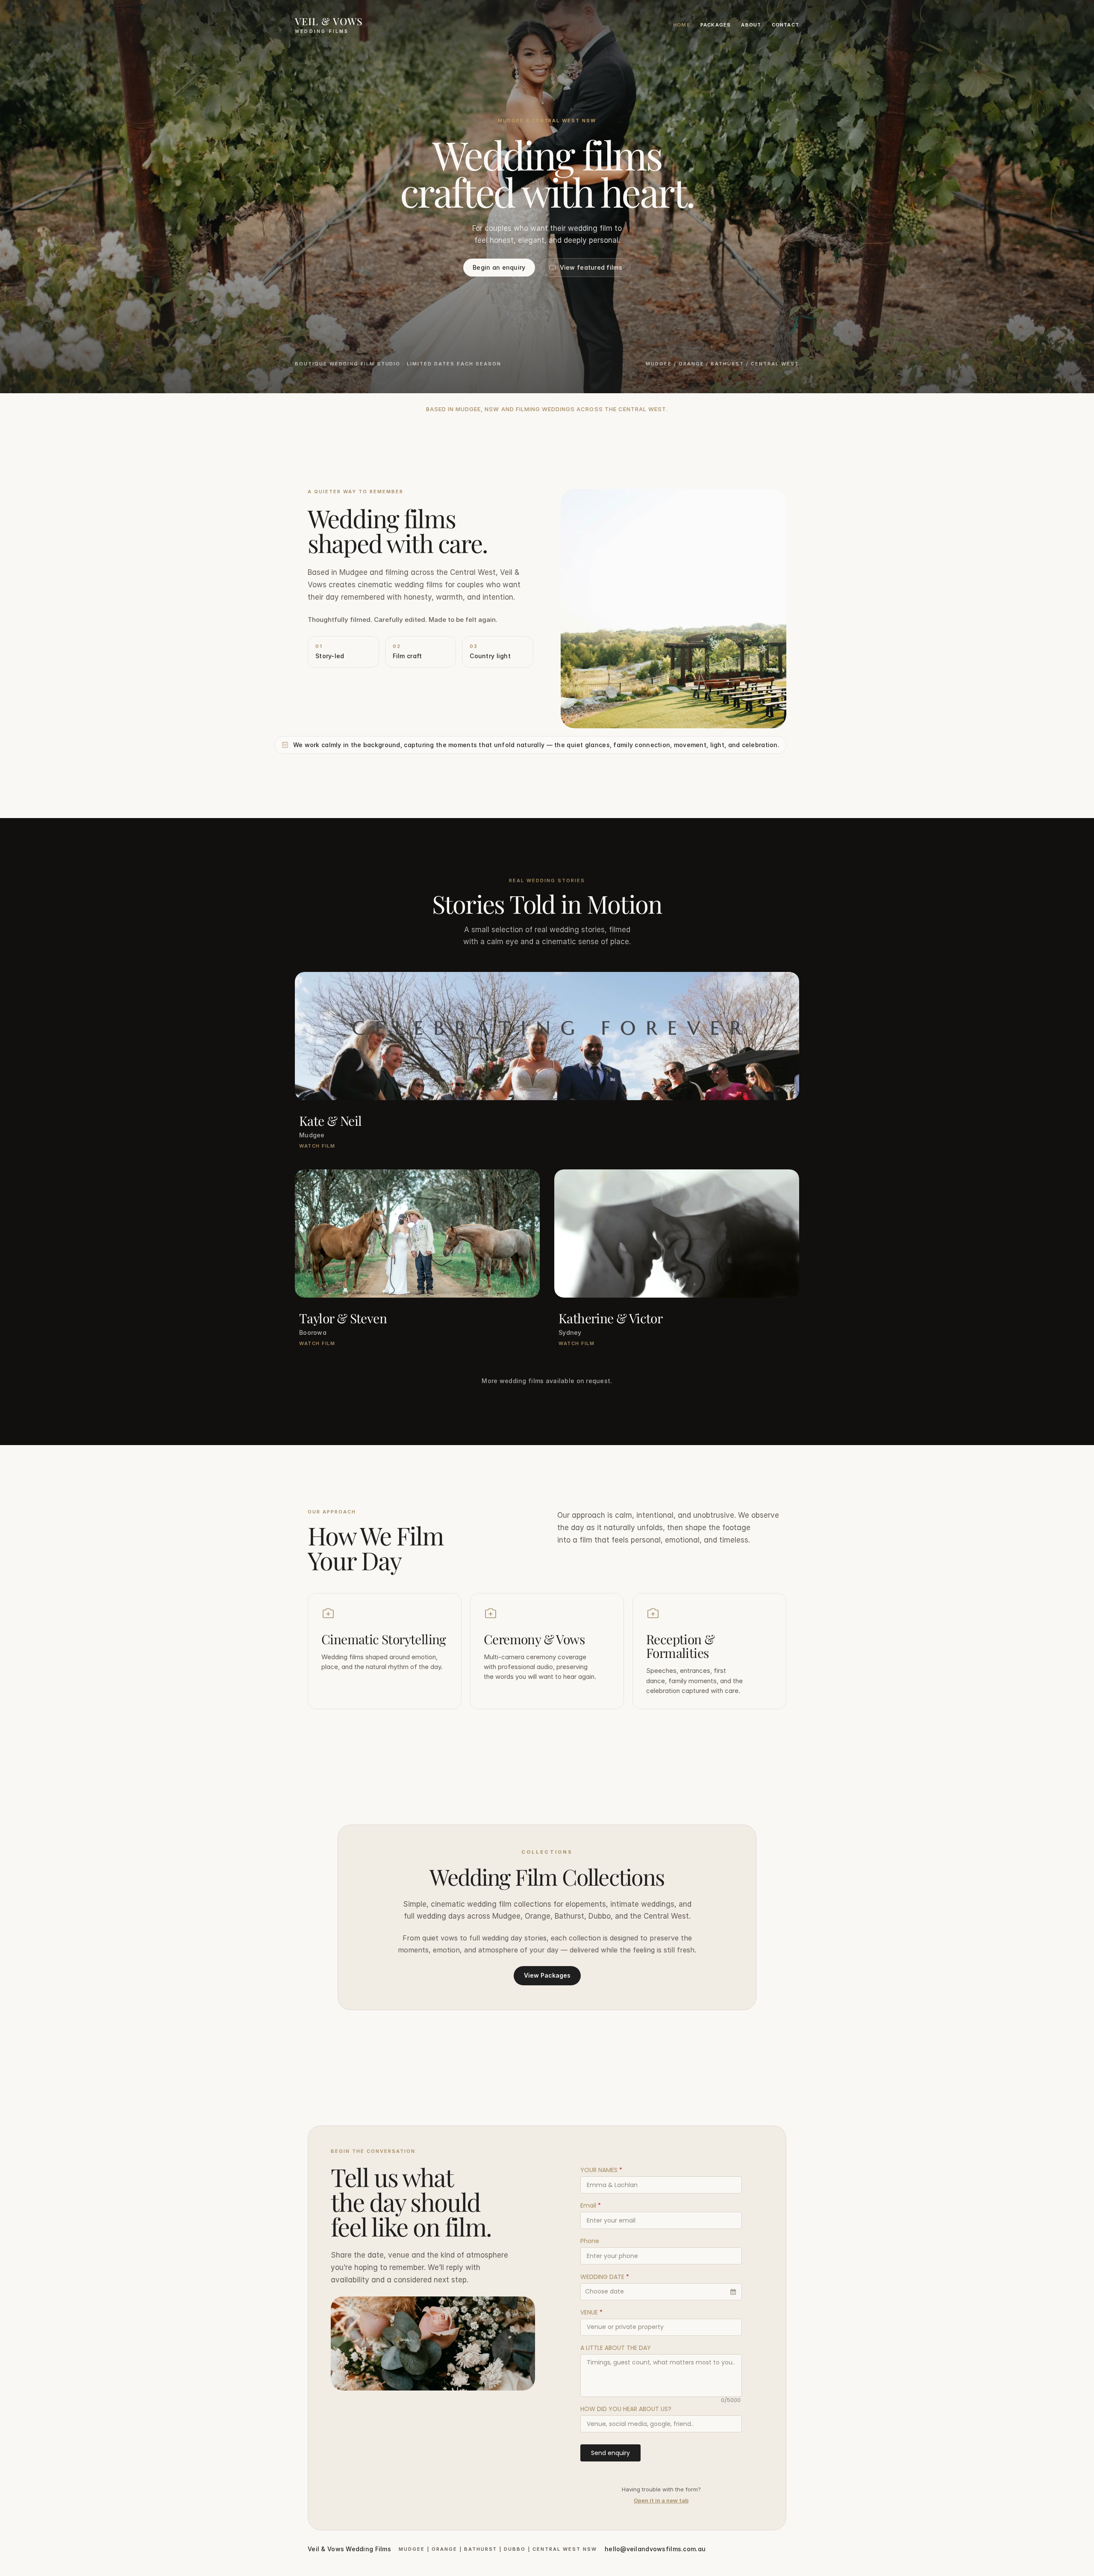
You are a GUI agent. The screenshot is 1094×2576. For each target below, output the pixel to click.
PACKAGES (716, 25)
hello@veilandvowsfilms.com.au (655, 2549)
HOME (682, 25)
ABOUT (751, 25)
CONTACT (785, 25)
